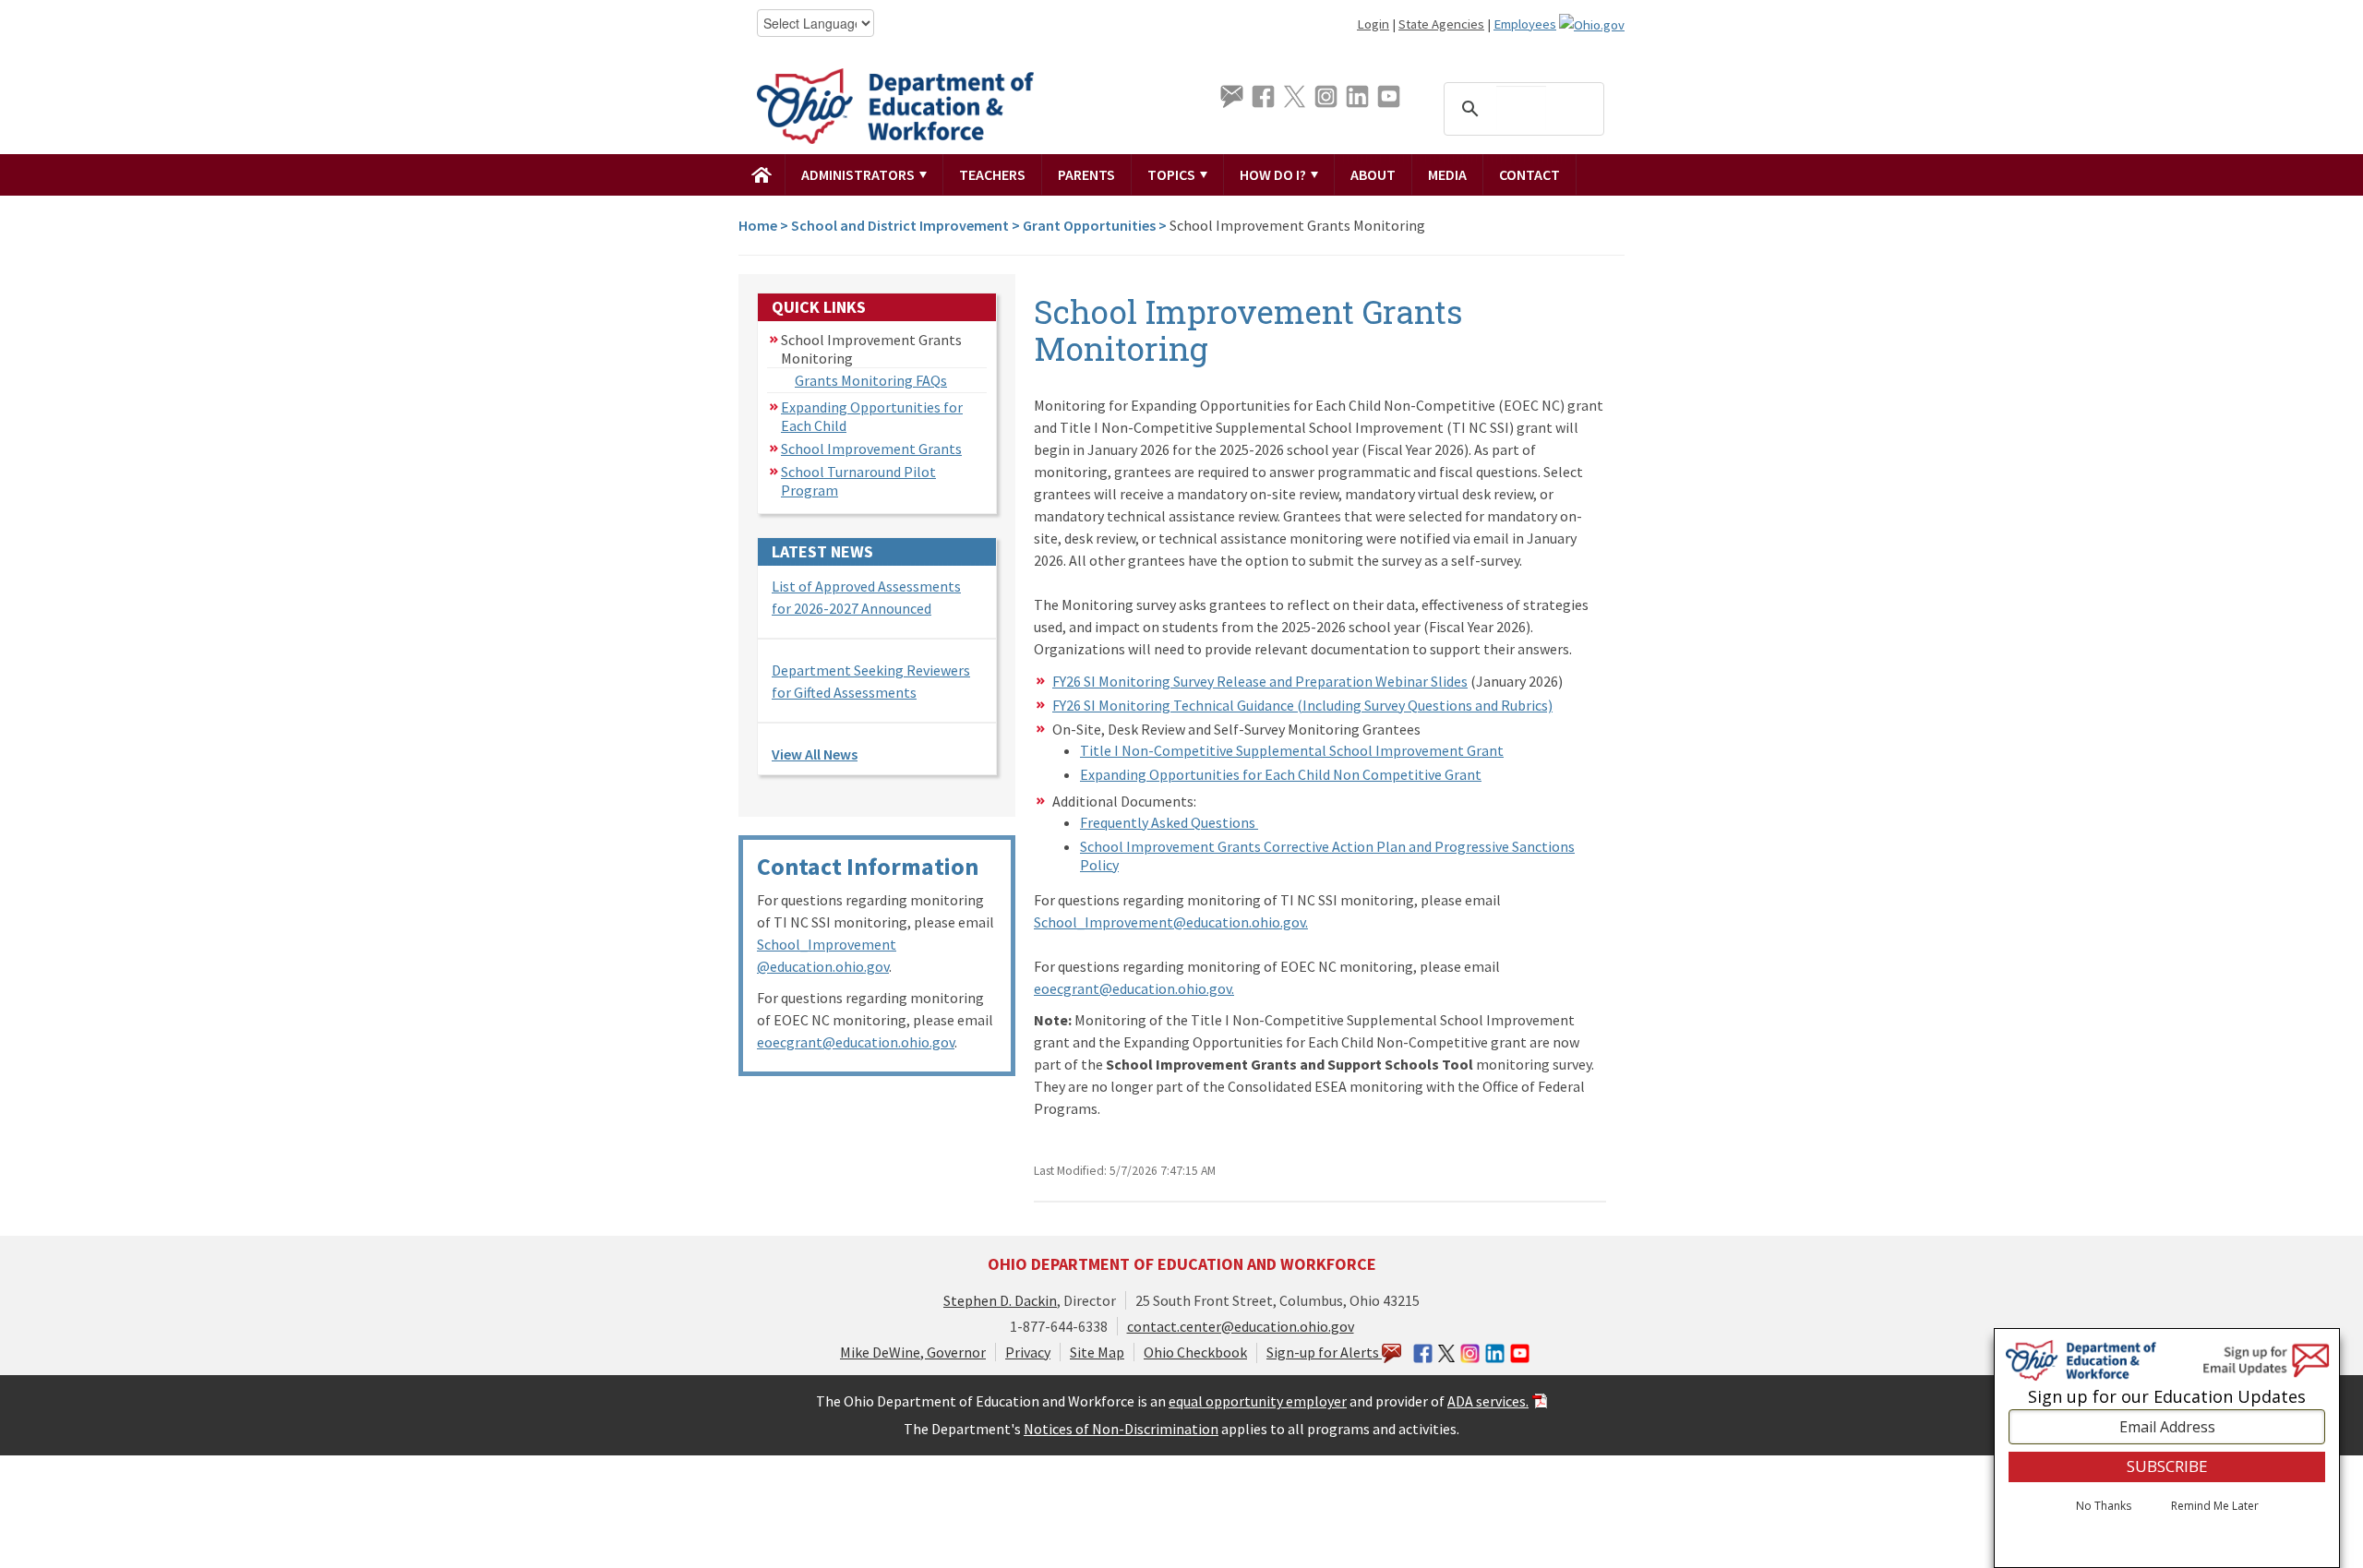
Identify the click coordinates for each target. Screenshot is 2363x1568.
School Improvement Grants (871, 449)
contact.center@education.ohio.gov (1241, 1326)
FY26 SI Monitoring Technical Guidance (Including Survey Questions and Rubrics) (1302, 705)
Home (758, 225)
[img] (762, 174)
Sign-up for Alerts (1324, 1352)
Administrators (859, 174)
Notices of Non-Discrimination (1121, 1429)
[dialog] (2167, 1448)
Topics (1173, 174)
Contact (1529, 174)
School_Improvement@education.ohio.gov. (1171, 922)
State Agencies (1441, 24)
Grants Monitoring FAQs (871, 380)
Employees (1525, 24)
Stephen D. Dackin (1000, 1300)
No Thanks (2104, 1506)
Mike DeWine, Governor (913, 1352)
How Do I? (1274, 174)
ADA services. (1488, 1401)
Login (1373, 24)
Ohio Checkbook (1195, 1352)
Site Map (1097, 1352)
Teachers (992, 174)
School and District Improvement (900, 225)
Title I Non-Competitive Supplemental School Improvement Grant (1292, 750)
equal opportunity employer (1258, 1401)
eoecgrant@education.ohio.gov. (1134, 988)
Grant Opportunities (1089, 225)
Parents (1086, 174)
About (1373, 174)
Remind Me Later (2215, 1506)
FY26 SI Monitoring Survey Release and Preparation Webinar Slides (1260, 681)
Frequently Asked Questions (1169, 822)
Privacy (1028, 1352)
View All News (815, 754)
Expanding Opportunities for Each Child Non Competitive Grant (1281, 774)
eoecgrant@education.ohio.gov (856, 1042)
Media (1447, 174)
